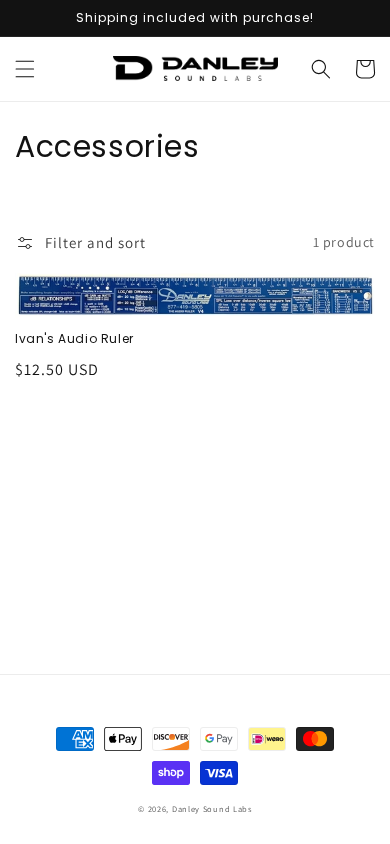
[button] (25, 69)
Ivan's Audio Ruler (74, 339)
